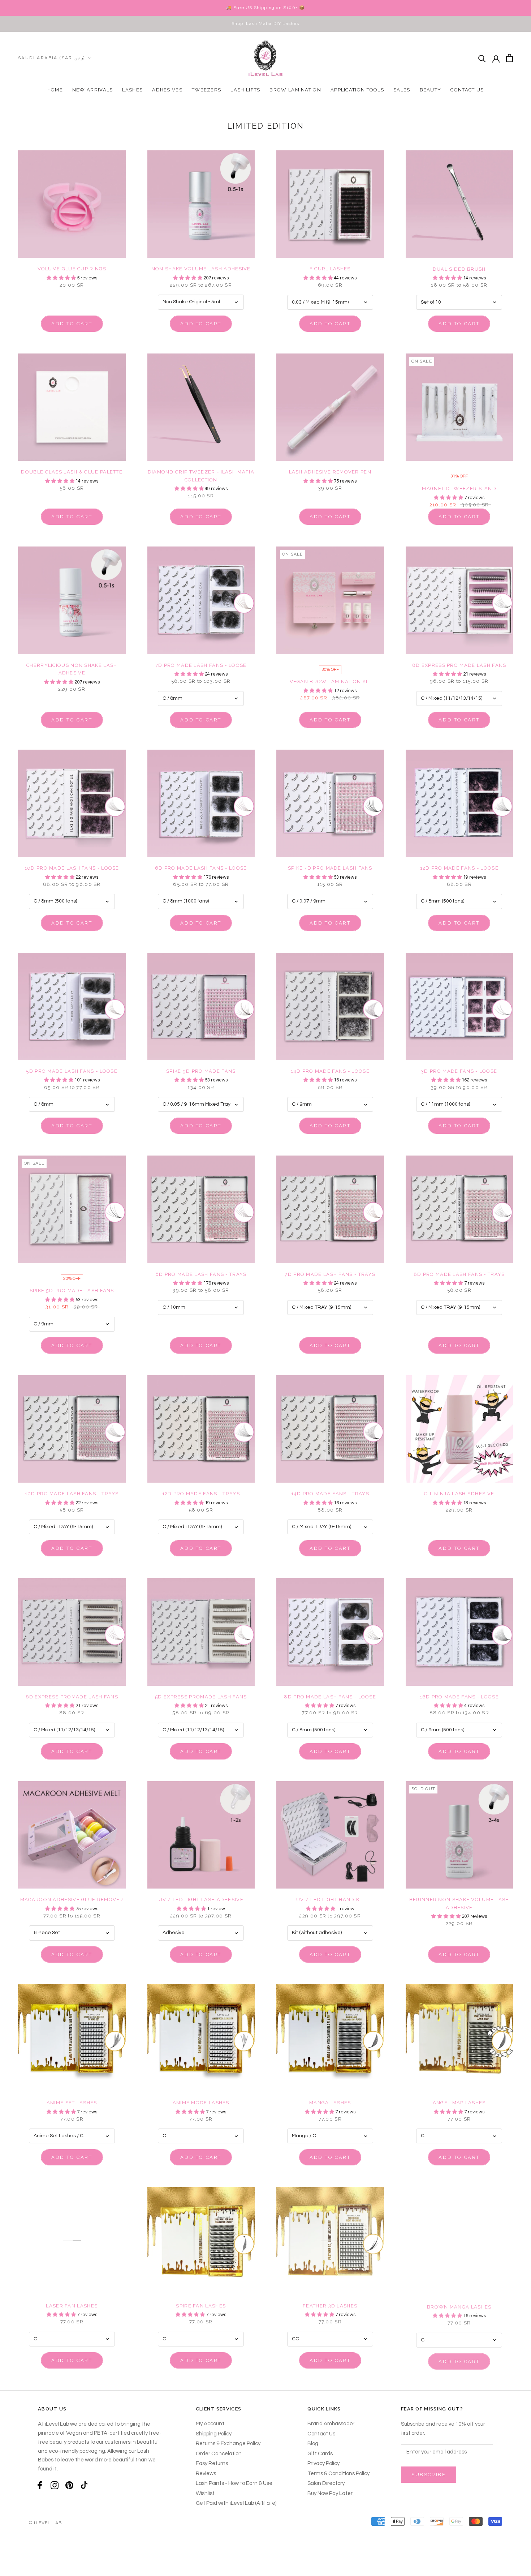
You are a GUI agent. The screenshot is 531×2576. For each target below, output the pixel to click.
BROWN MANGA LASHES (459, 2306)
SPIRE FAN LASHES (201, 2306)
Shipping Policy (214, 2434)
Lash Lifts (245, 90)
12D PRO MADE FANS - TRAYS (201, 1494)
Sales (402, 90)
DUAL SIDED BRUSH (459, 269)
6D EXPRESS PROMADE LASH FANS (72, 1697)
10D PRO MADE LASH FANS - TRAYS (72, 1494)
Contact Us (467, 90)
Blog (313, 2444)
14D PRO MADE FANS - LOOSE (330, 1071)
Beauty (431, 90)
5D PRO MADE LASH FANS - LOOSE (72, 1071)
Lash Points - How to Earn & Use (234, 2483)
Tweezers (206, 90)
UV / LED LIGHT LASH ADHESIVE (201, 1900)
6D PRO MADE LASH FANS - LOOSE (201, 868)
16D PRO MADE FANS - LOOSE (459, 1697)
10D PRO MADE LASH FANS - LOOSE (72, 868)
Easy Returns (212, 2463)
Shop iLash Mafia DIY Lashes (265, 23)
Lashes (132, 90)
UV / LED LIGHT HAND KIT (330, 1900)
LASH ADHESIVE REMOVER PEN (330, 472)
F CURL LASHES (330, 269)
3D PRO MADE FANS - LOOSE (459, 1071)
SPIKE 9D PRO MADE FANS (201, 1071)
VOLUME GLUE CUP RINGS (72, 269)
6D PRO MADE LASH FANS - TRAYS (201, 1274)
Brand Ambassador (331, 2424)
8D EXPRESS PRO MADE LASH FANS (459, 665)
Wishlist (205, 2493)
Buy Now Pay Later (330, 2493)
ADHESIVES (167, 90)
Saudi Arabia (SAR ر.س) (52, 58)
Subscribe (429, 2475)
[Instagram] (55, 2485)
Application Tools (357, 90)
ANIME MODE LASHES (201, 2103)
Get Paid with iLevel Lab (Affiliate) (236, 2503)
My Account (210, 2424)
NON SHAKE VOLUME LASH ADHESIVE (201, 269)
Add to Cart (72, 324)
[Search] (482, 58)
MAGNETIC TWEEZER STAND (459, 488)
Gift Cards (320, 2454)
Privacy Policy (323, 2463)
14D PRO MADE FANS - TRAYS (330, 1494)
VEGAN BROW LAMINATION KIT (330, 681)
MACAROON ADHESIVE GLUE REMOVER (72, 1900)
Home (55, 90)
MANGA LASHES (330, 2103)
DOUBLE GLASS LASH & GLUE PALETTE (72, 472)
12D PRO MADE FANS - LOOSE (459, 868)
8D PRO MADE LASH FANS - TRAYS (459, 1274)
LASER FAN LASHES (72, 2306)
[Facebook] (40, 2485)
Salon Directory (326, 2483)
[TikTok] (84, 2485)
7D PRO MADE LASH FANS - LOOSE (201, 665)
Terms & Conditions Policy (338, 2474)
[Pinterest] (69, 2485)
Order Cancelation (219, 2454)
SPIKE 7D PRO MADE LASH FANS (330, 868)
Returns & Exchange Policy (228, 2444)
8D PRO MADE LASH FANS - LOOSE (330, 1697)
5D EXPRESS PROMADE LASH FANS (201, 1697)
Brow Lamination (295, 90)
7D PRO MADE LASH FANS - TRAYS (330, 1274)
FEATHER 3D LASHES (330, 2306)
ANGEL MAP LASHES (459, 2103)
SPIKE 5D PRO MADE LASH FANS (72, 1291)
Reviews (206, 2474)
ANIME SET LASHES (72, 2103)
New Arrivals (93, 90)
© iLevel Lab (45, 2523)
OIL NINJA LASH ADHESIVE (459, 1494)
